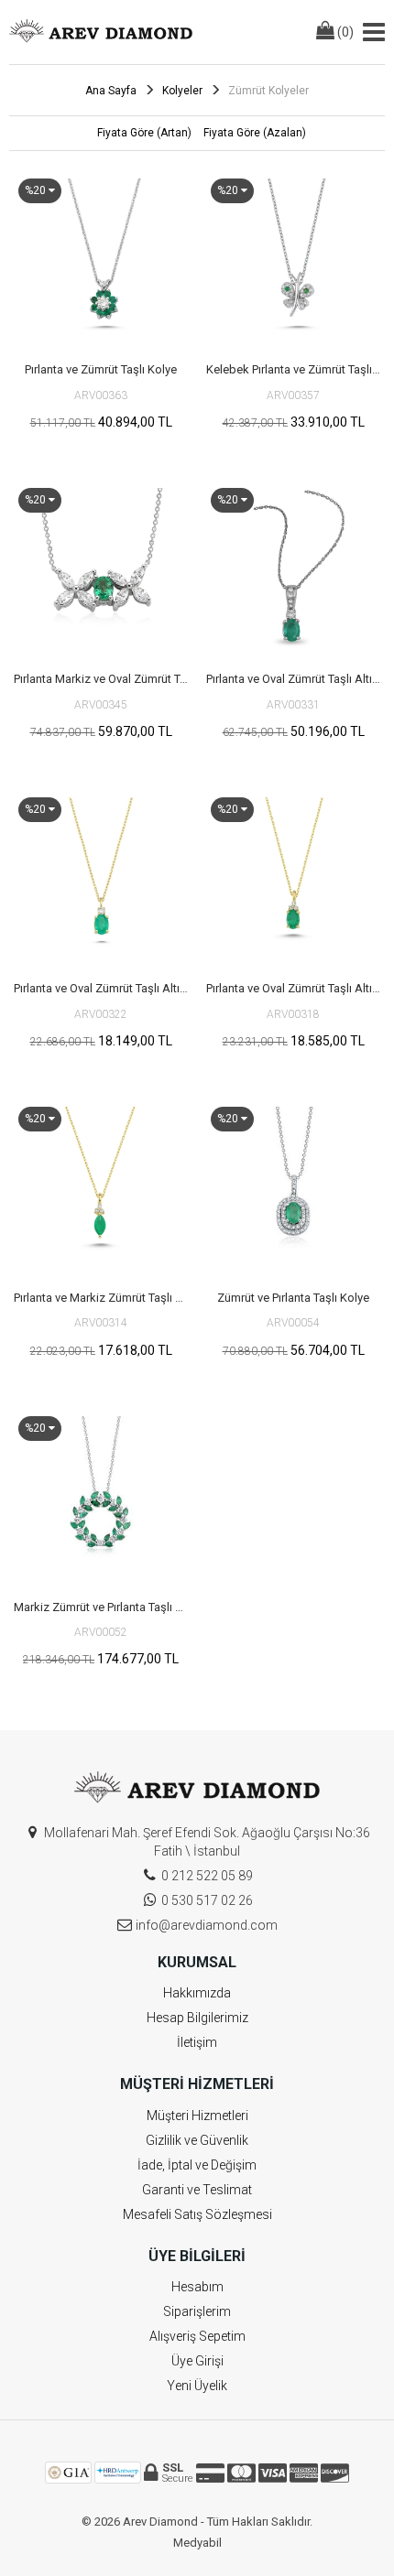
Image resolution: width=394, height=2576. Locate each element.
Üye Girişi (197, 2361)
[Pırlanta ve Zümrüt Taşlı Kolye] (101, 261)
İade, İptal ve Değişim (197, 2165)
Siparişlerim (197, 2311)
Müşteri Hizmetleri (197, 2116)
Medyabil (197, 2543)
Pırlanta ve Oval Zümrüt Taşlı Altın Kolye (295, 679)
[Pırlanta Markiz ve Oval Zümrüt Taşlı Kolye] (101, 570)
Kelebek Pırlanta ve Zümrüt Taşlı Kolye (295, 369)
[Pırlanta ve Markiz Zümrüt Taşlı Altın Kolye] (101, 1189)
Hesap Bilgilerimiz (197, 2018)
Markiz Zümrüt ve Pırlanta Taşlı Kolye (103, 1607)
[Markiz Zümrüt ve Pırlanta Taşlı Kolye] (101, 1499)
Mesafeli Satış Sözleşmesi (197, 2214)
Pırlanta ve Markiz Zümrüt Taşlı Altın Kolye (103, 1298)
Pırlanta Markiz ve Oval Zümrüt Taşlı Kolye (103, 679)
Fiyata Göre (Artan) (144, 133)
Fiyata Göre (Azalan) (255, 133)
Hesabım (197, 2287)
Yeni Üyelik (197, 2386)
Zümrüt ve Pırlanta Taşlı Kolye (293, 1298)
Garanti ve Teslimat (197, 2190)
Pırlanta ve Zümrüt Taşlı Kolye (101, 369)
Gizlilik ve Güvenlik (197, 2140)
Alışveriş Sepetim (197, 2336)
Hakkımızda (197, 1993)
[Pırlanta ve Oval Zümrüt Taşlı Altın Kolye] (293, 570)
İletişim (197, 2042)
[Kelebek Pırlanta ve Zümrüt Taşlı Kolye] (293, 261)
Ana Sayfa (111, 91)
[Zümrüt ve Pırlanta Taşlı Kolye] (293, 1189)
